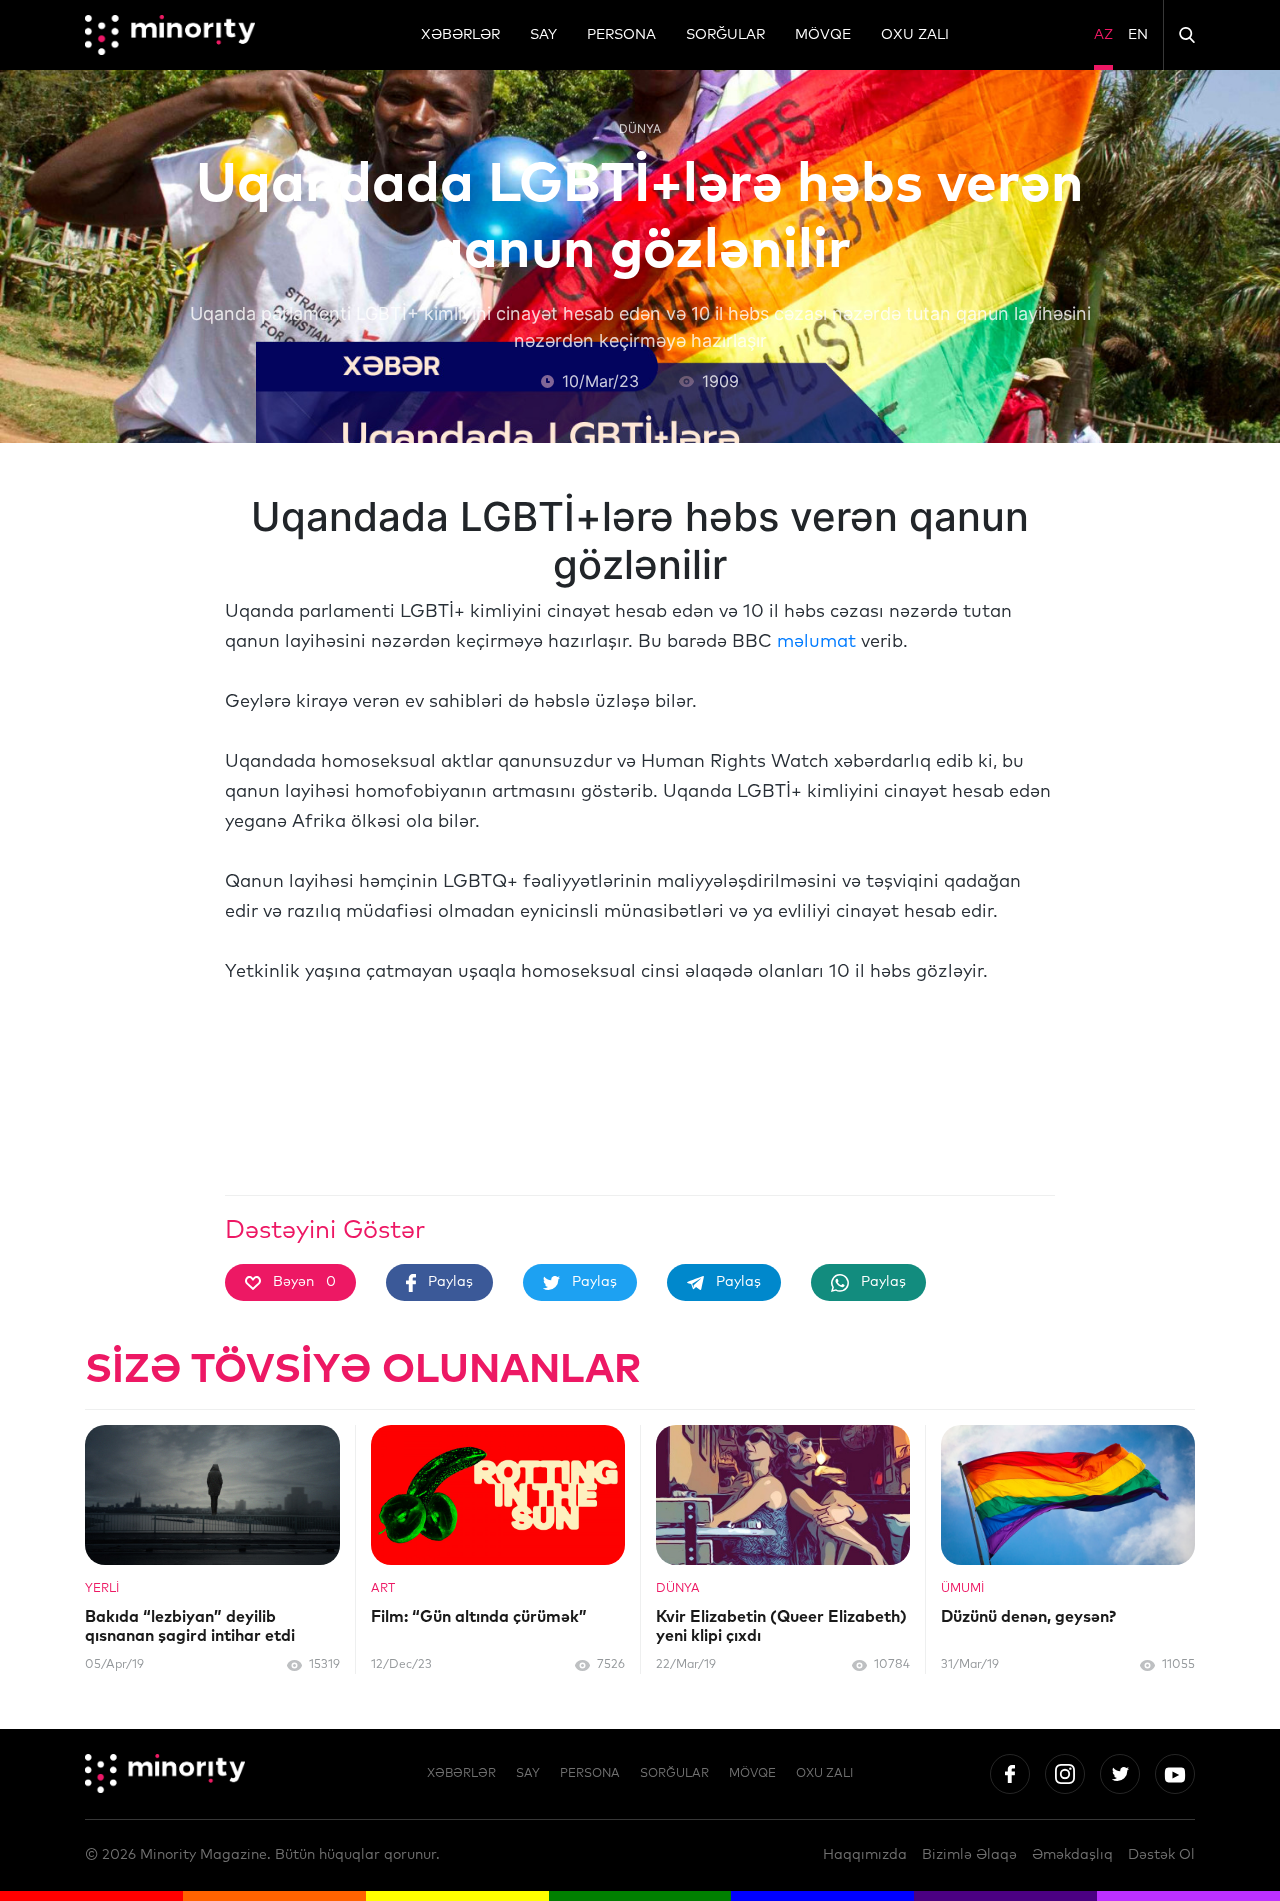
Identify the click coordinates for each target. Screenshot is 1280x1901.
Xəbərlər (460, 35)
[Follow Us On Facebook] (1010, 1774)
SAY (543, 35)
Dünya (640, 128)
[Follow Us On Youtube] (1175, 1774)
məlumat (816, 642)
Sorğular (725, 35)
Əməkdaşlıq (1072, 1855)
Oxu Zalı (915, 35)
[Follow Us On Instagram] (1065, 1774)
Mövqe (823, 35)
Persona (621, 35)
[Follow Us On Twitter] (1120, 1774)
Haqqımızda (865, 1855)
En (1138, 35)
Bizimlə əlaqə (969, 1855)
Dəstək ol (1161, 1855)
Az (1103, 35)
